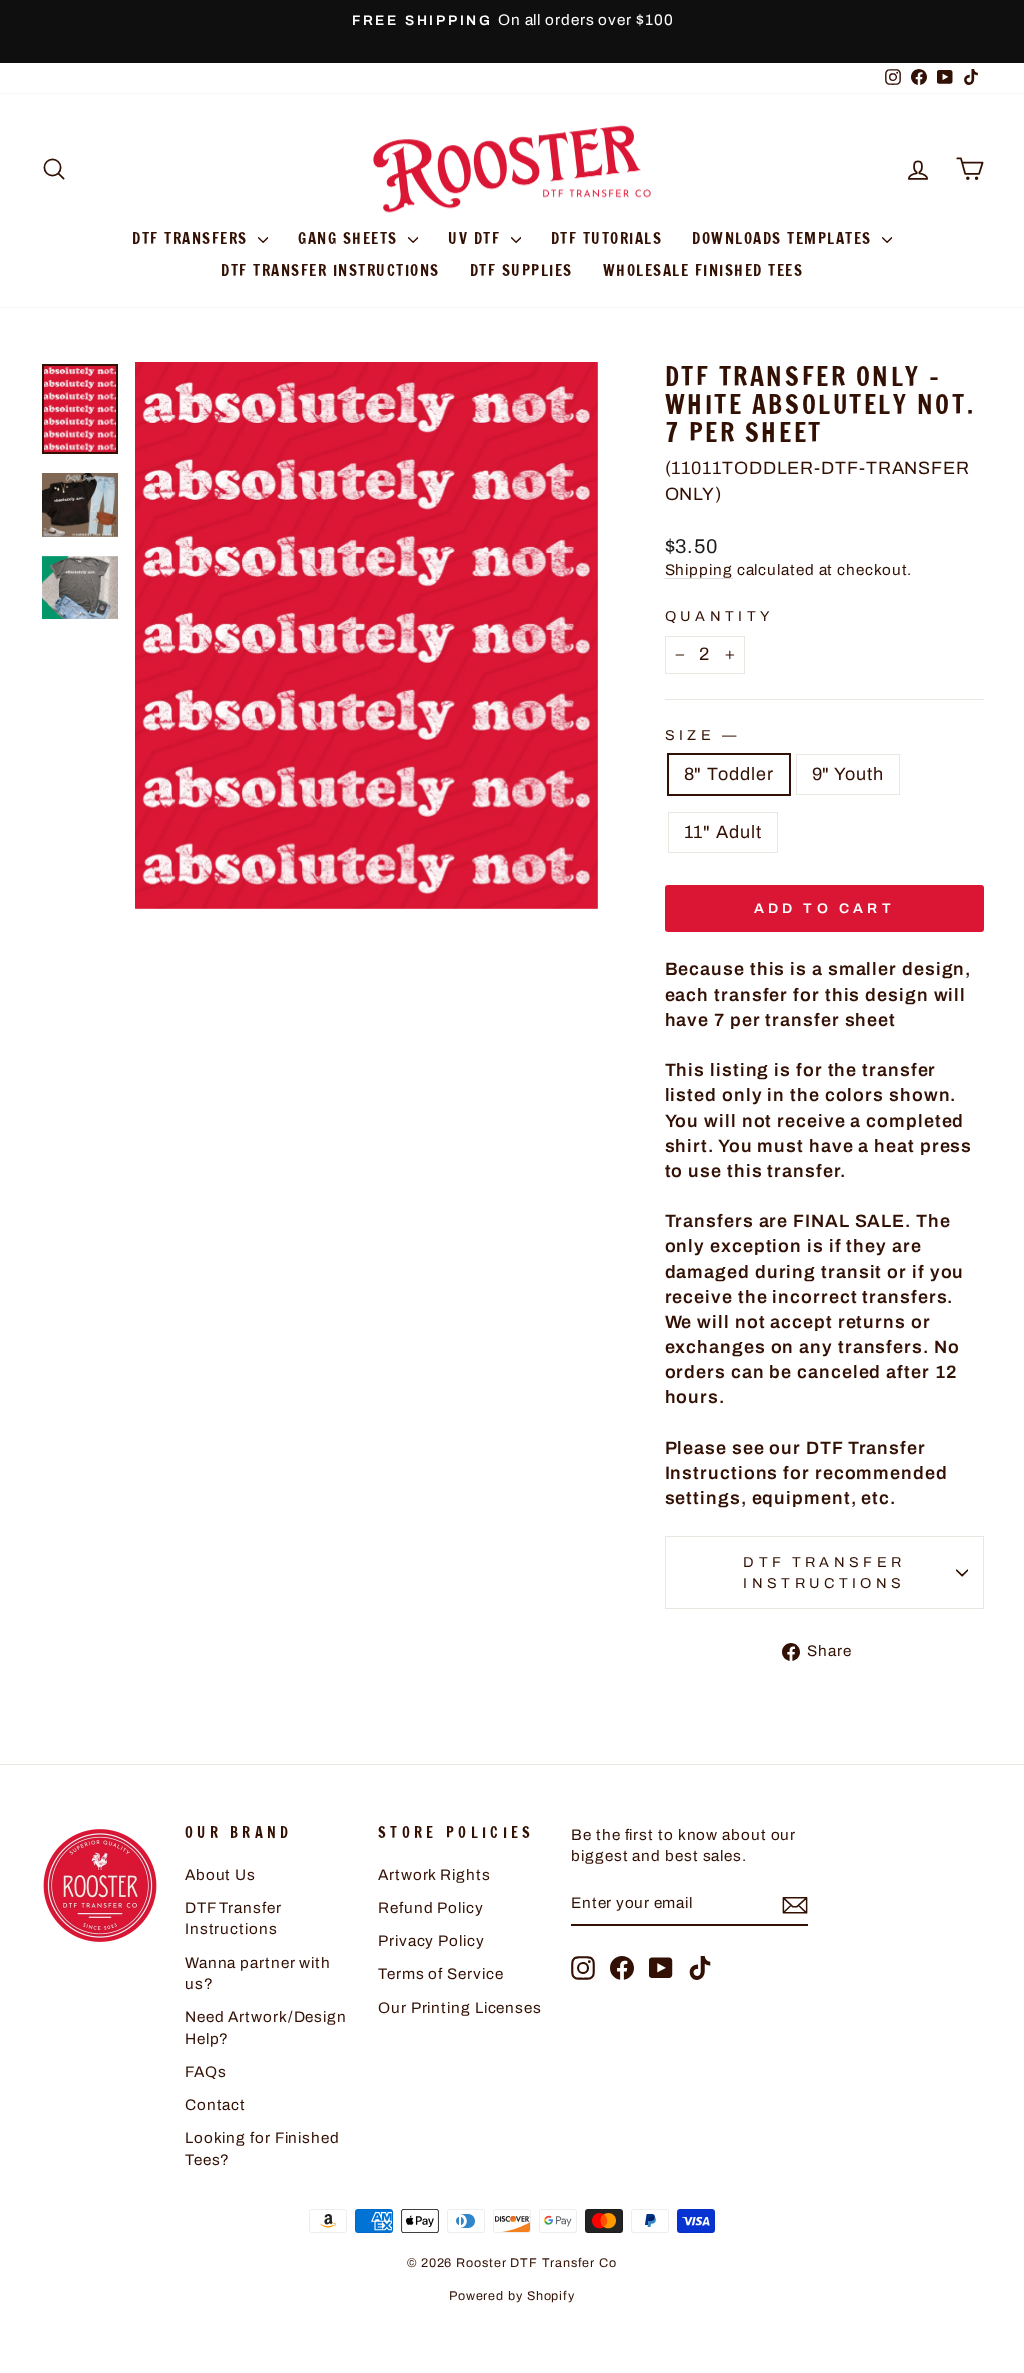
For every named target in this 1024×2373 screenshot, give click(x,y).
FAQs (206, 2072)
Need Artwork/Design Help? (266, 2027)
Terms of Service (440, 1974)
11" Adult (723, 832)
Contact (215, 2105)
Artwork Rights (434, 1875)
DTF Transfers (192, 238)
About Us (220, 1875)
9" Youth (848, 774)
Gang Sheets (350, 238)
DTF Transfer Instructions (330, 270)
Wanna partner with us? (258, 1973)
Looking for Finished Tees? (262, 2148)
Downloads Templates (784, 238)
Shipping (699, 570)
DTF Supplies (521, 270)
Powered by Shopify (512, 2296)
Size (701, 735)
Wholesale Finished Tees (703, 270)
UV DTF (477, 238)
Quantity (719, 616)
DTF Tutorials (607, 238)
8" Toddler (729, 774)
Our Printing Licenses (460, 2008)
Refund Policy (431, 1908)
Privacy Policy (431, 1941)
